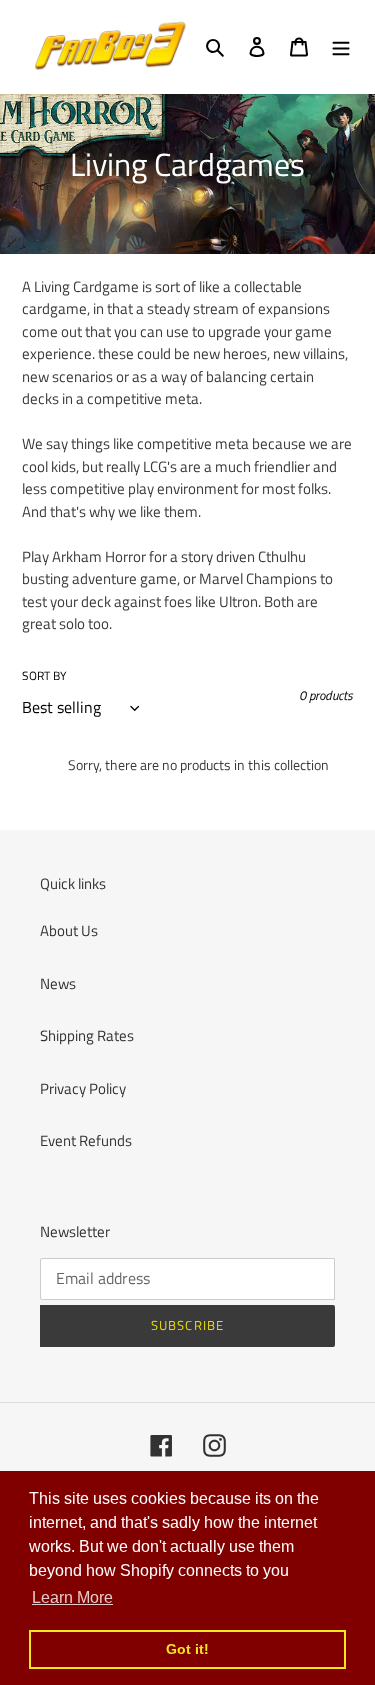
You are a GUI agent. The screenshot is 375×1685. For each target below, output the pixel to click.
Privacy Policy (83, 1088)
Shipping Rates (87, 1035)
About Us (69, 930)
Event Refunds (86, 1140)
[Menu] (341, 46)
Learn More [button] (72, 1597)
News (58, 983)
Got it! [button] (187, 1649)
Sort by (44, 676)
